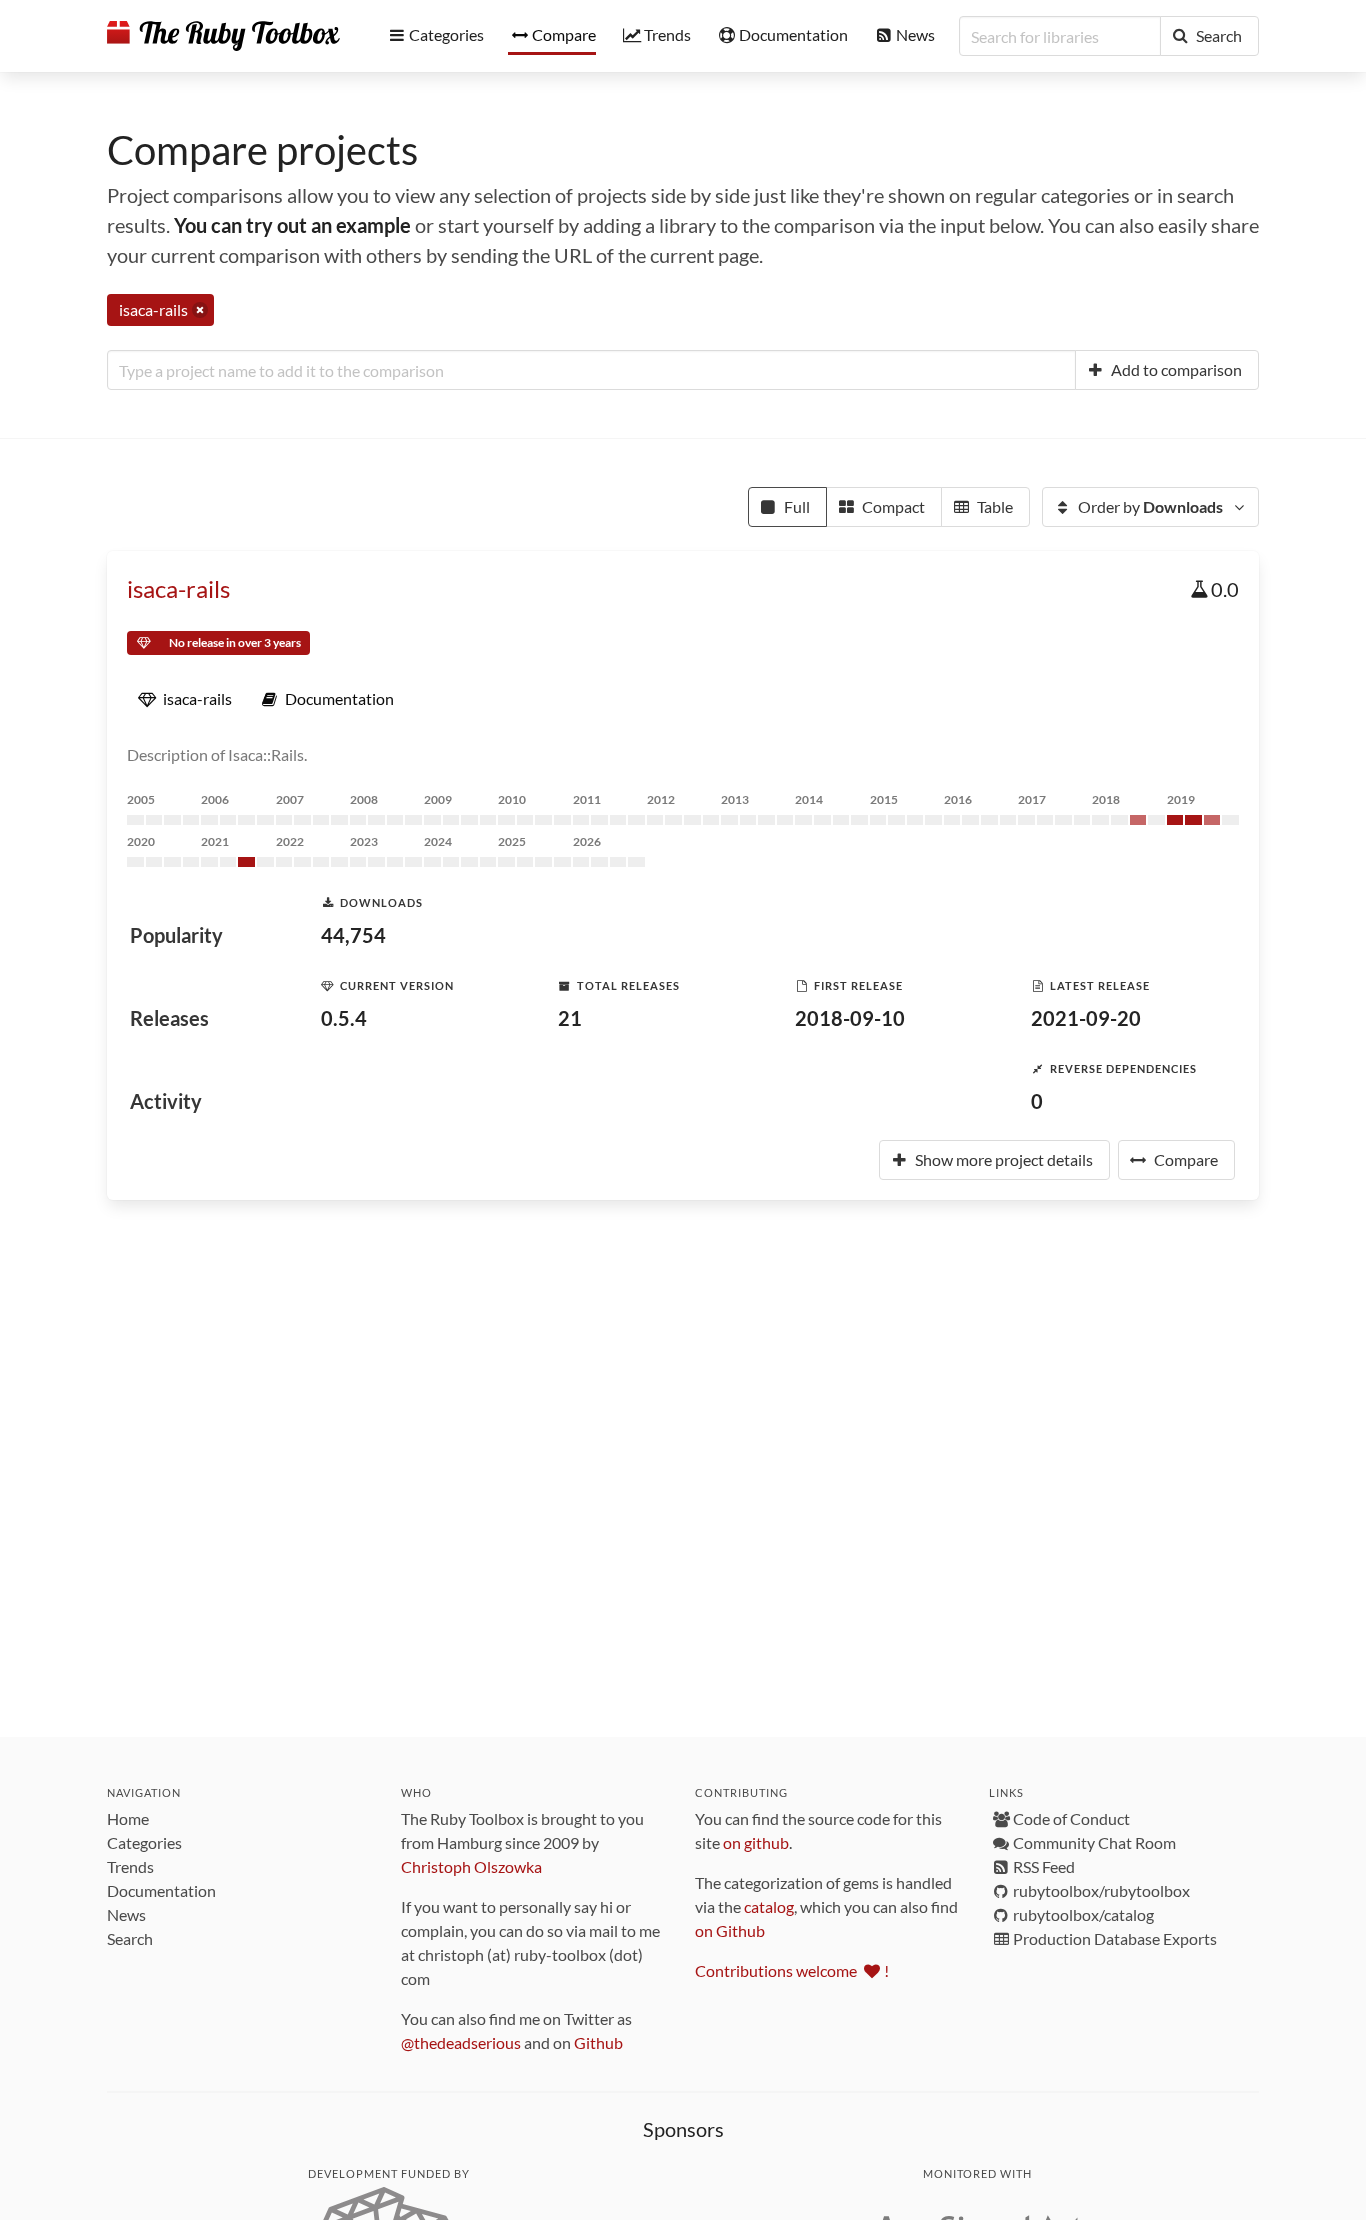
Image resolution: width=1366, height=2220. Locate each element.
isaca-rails (178, 588)
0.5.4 (344, 1018)
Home (128, 1818)
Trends (130, 1866)
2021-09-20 (1086, 1018)
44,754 (353, 935)
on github (756, 1842)
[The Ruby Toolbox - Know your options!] (223, 36)
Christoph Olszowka (471, 1866)
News (126, 1914)
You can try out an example (292, 225)
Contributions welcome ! (792, 1970)
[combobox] (591, 370)
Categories (144, 1842)
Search (130, 1938)
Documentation (161, 1890)
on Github (730, 1930)
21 (570, 1018)
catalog (769, 1906)
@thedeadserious (461, 2042)
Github (598, 2042)
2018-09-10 (850, 1018)
